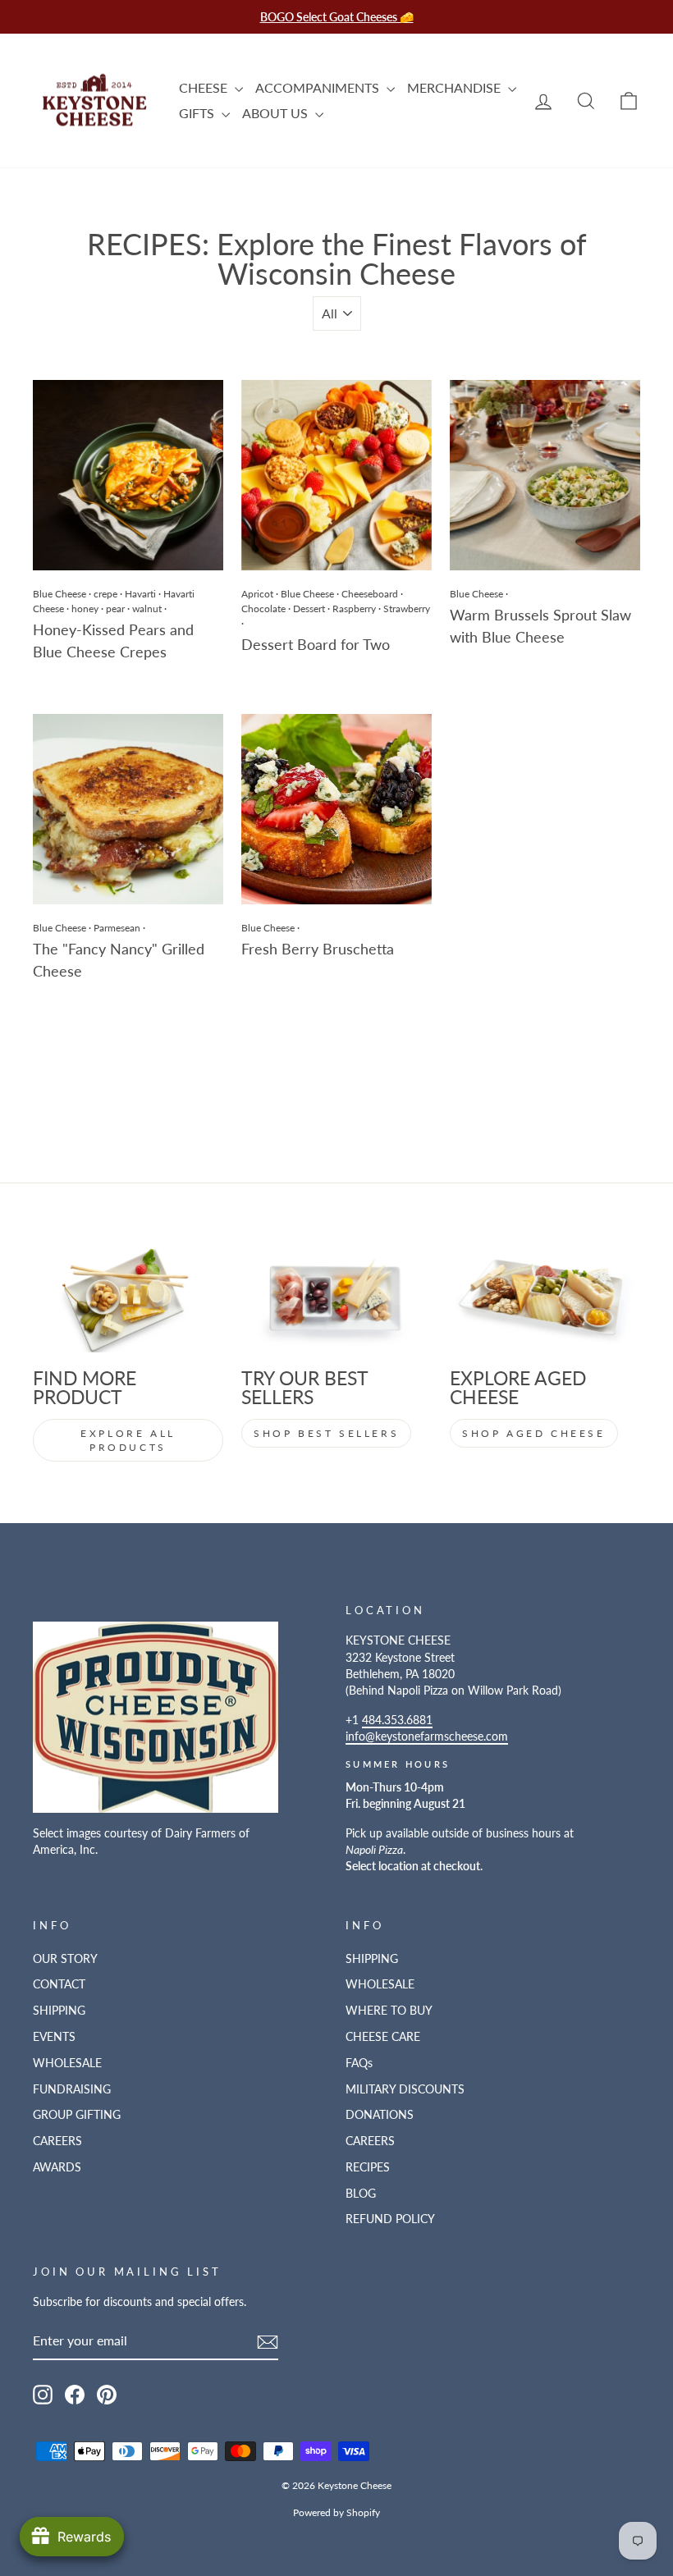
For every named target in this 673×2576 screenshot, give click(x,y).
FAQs (359, 2063)
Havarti (140, 594)
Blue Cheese (60, 594)
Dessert (309, 609)
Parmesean (117, 928)
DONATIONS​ (380, 2115)
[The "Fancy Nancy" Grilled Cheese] (128, 809)
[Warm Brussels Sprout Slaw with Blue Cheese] (545, 475)
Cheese (205, 87)
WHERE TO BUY (389, 2011)
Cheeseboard (370, 594)
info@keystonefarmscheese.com (427, 1736)
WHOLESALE (67, 2063)
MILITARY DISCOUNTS (405, 2089)
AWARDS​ (57, 2167)
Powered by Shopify (336, 2512)
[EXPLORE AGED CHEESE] (545, 1298)
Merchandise (456, 87)
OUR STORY (65, 1959)
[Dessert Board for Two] (336, 475)
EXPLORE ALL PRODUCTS (128, 1440)
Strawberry (407, 609)
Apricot (257, 594)
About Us (277, 113)
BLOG (361, 2194)
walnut (147, 609)
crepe (105, 594)
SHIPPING (59, 2011)
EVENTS (54, 2037)
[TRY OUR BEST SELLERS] (336, 1298)
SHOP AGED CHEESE (534, 1433)
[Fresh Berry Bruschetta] (336, 809)
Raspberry (354, 609)
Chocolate (263, 609)
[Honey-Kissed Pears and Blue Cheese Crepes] (128, 475)
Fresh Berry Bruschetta (318, 949)
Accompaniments (319, 87)
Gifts (198, 113)
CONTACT (59, 1984)
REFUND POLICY (390, 2219)
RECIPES (368, 2167)
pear (115, 609)
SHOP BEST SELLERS (326, 1433)
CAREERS (57, 2141)
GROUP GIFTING (77, 2115)
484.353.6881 (397, 1720)
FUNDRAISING (72, 2089)
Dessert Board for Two (316, 644)
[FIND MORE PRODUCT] (128, 1298)
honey (85, 609)
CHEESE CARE (383, 2037)
